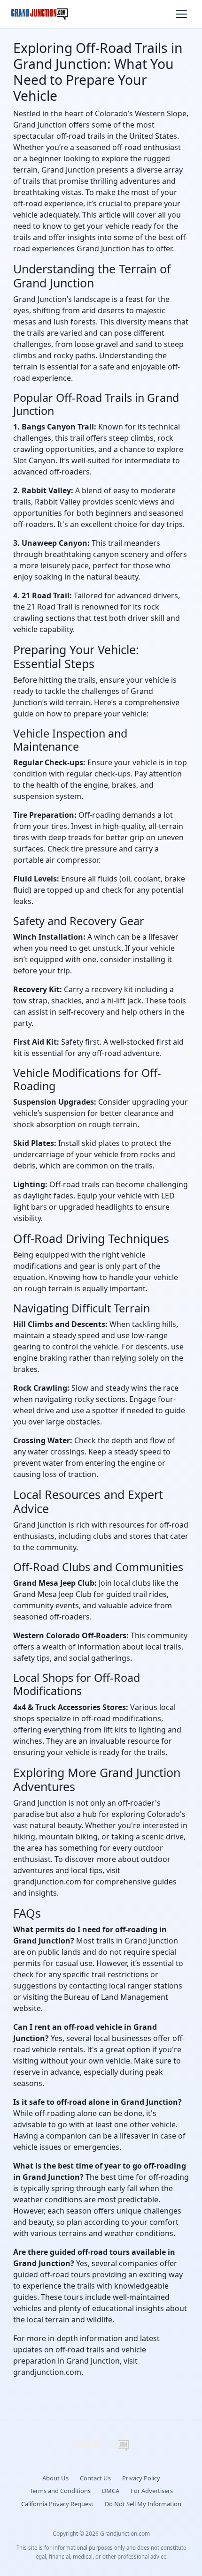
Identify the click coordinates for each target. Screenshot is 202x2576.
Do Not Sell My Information (143, 2504)
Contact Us (95, 2478)
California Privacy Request (57, 2504)
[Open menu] (181, 14)
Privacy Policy (141, 2478)
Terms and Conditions (60, 2491)
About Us (55, 2478)
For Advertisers (152, 2491)
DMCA (111, 2491)
